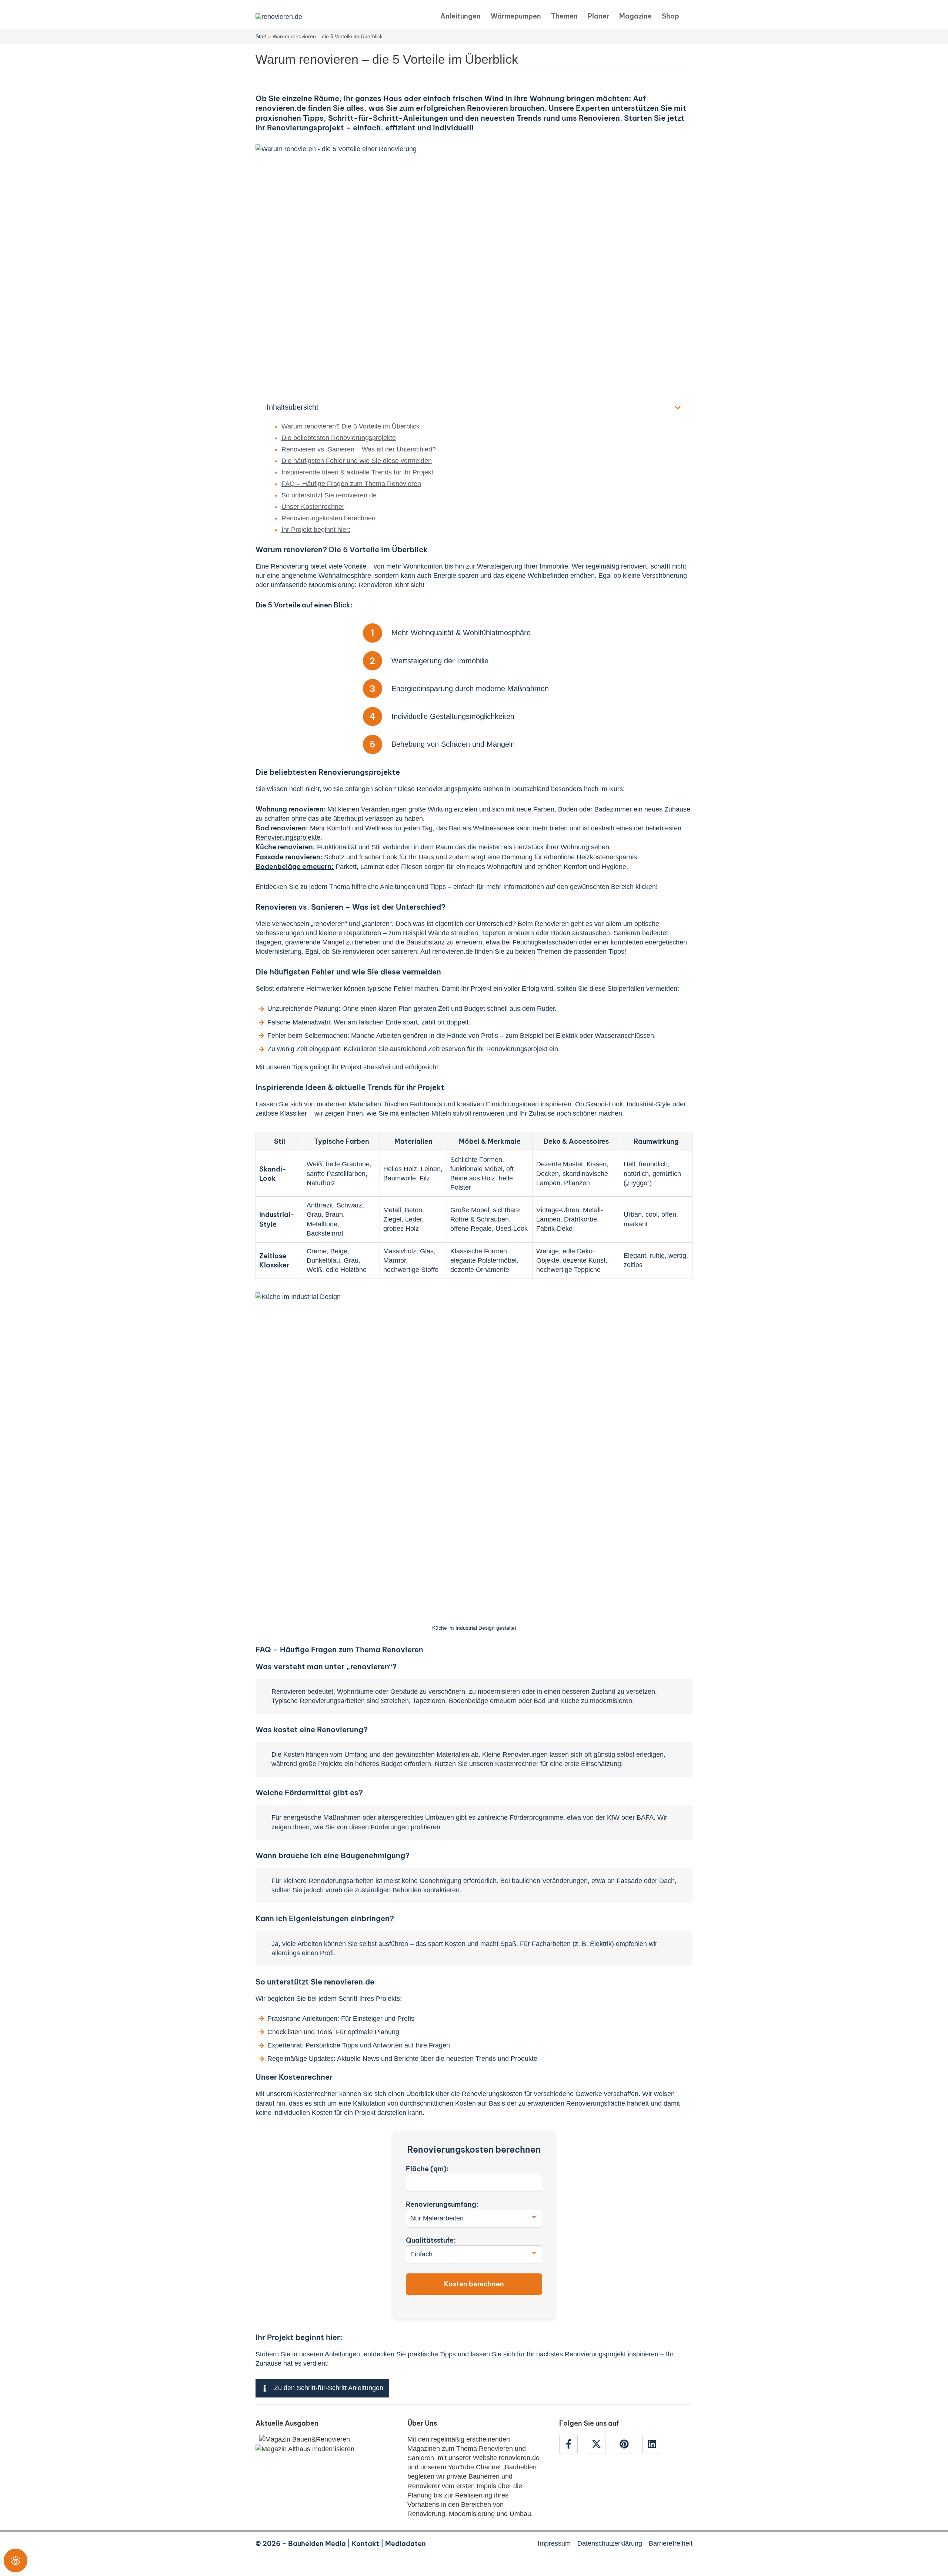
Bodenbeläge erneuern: (295, 867)
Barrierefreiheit (671, 2543)
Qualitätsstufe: (431, 2240)
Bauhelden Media (317, 2544)
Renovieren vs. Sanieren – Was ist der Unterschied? (359, 449)
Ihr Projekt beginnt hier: (316, 530)
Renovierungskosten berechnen (328, 518)
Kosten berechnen (474, 2284)
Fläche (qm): (427, 2169)
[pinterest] (628, 2444)
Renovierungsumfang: (442, 2204)
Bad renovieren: (282, 828)
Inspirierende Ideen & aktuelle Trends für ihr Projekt (357, 472)
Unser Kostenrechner (313, 507)
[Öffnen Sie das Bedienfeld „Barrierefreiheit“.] (16, 2560)
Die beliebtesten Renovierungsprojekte (339, 438)
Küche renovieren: (285, 847)
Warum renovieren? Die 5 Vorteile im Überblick (351, 426)
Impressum (554, 2543)
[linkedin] (653, 2444)
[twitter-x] (600, 2444)
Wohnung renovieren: (291, 809)
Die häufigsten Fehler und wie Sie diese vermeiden (357, 461)
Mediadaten (405, 2544)
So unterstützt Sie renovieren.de (329, 495)
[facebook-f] (572, 2444)
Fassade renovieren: (290, 857)
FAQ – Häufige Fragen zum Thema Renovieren (351, 484)
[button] (690, 16)
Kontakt (365, 2544)
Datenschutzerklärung (610, 2543)
